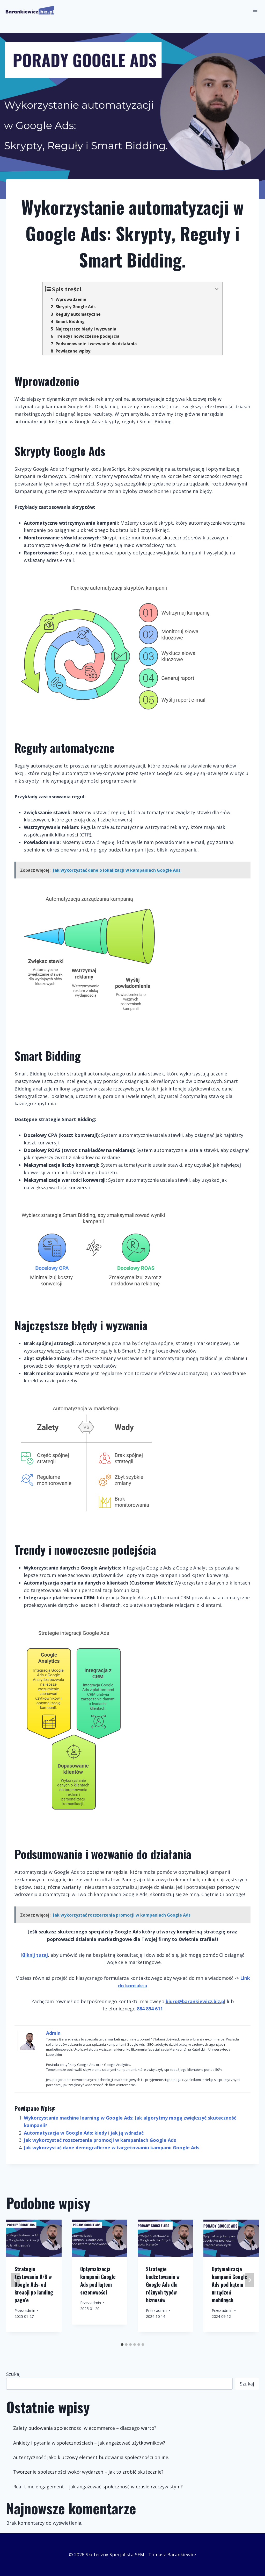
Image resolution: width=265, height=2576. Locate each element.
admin (53, 2033)
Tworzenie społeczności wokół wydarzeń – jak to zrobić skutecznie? (88, 2472)
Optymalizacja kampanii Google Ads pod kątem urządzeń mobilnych (229, 2284)
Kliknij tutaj (34, 1955)
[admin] (29, 2041)
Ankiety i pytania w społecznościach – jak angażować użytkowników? (89, 2443)
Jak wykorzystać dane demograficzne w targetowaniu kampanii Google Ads (112, 2148)
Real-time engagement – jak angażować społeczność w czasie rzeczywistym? (98, 2487)
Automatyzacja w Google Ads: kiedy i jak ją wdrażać (84, 2133)
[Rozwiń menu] (255, 10)
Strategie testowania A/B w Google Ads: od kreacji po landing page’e (34, 2284)
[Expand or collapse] (217, 289)
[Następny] (249, 2280)
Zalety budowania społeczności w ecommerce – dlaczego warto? (85, 2428)
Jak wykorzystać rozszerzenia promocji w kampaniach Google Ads (100, 2140)
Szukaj (13, 2374)
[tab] (122, 2345)
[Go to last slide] (16, 2280)
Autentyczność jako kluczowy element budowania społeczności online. (91, 2457)
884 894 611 (150, 2009)
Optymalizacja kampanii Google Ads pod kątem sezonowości (98, 2281)
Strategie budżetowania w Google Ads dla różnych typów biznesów (163, 2284)
